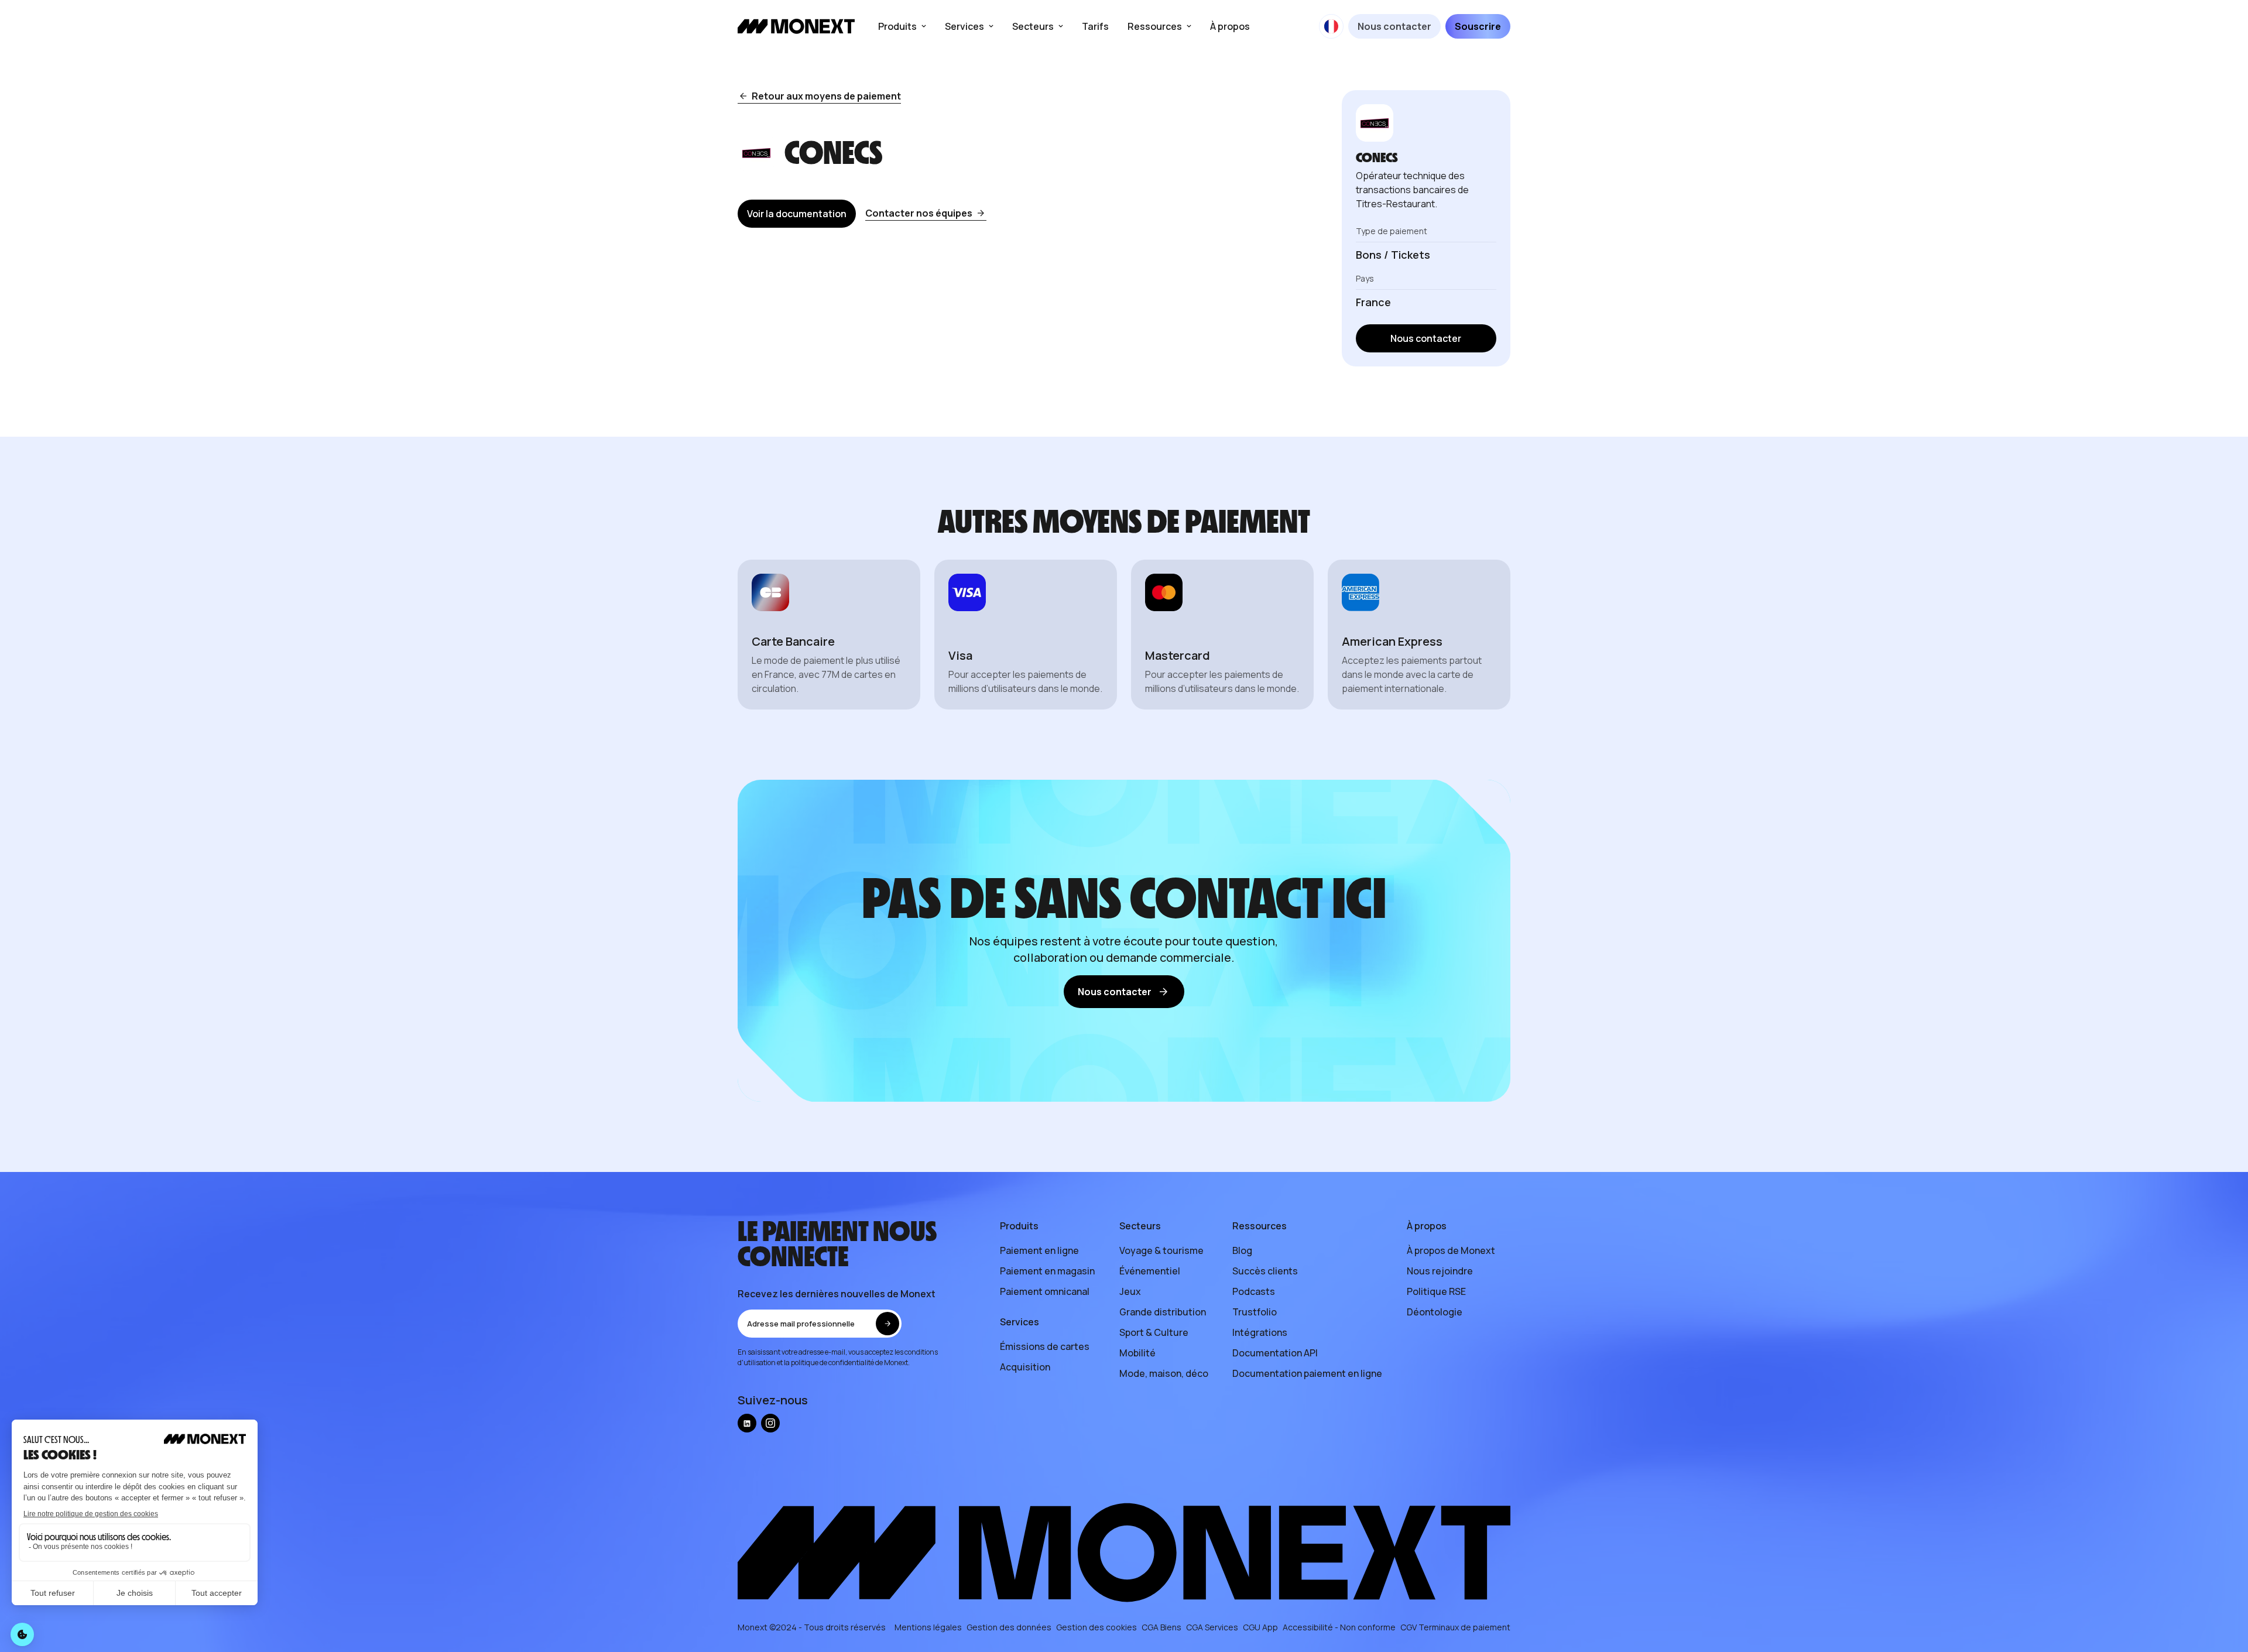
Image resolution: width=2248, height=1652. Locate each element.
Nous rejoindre (1440, 1271)
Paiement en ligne (1039, 1250)
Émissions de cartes (1045, 1346)
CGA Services (1212, 1627)
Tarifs (1095, 26)
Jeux (1130, 1291)
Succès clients (1265, 1271)
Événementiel (1150, 1271)
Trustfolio (1255, 1312)
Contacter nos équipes (919, 213)
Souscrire (1478, 26)
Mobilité (1137, 1353)
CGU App (1260, 1627)
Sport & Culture (1154, 1332)
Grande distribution (1163, 1312)
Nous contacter (1394, 26)
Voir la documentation (797, 214)
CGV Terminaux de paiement (1455, 1627)
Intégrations (1260, 1332)
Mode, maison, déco (1164, 1373)
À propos (1230, 26)
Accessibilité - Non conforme (1339, 1627)
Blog (1242, 1250)
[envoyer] (887, 1324)
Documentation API (1275, 1353)
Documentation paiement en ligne (1307, 1373)
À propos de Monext (1451, 1250)
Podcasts (1254, 1291)
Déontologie (1435, 1312)
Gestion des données (1009, 1627)
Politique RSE (1436, 1291)
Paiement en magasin (1047, 1271)
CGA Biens (1161, 1627)
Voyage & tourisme (1161, 1250)
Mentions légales (928, 1627)
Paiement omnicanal (1045, 1291)
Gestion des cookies (1096, 1627)
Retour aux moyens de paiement (826, 96)
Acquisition (1025, 1367)
